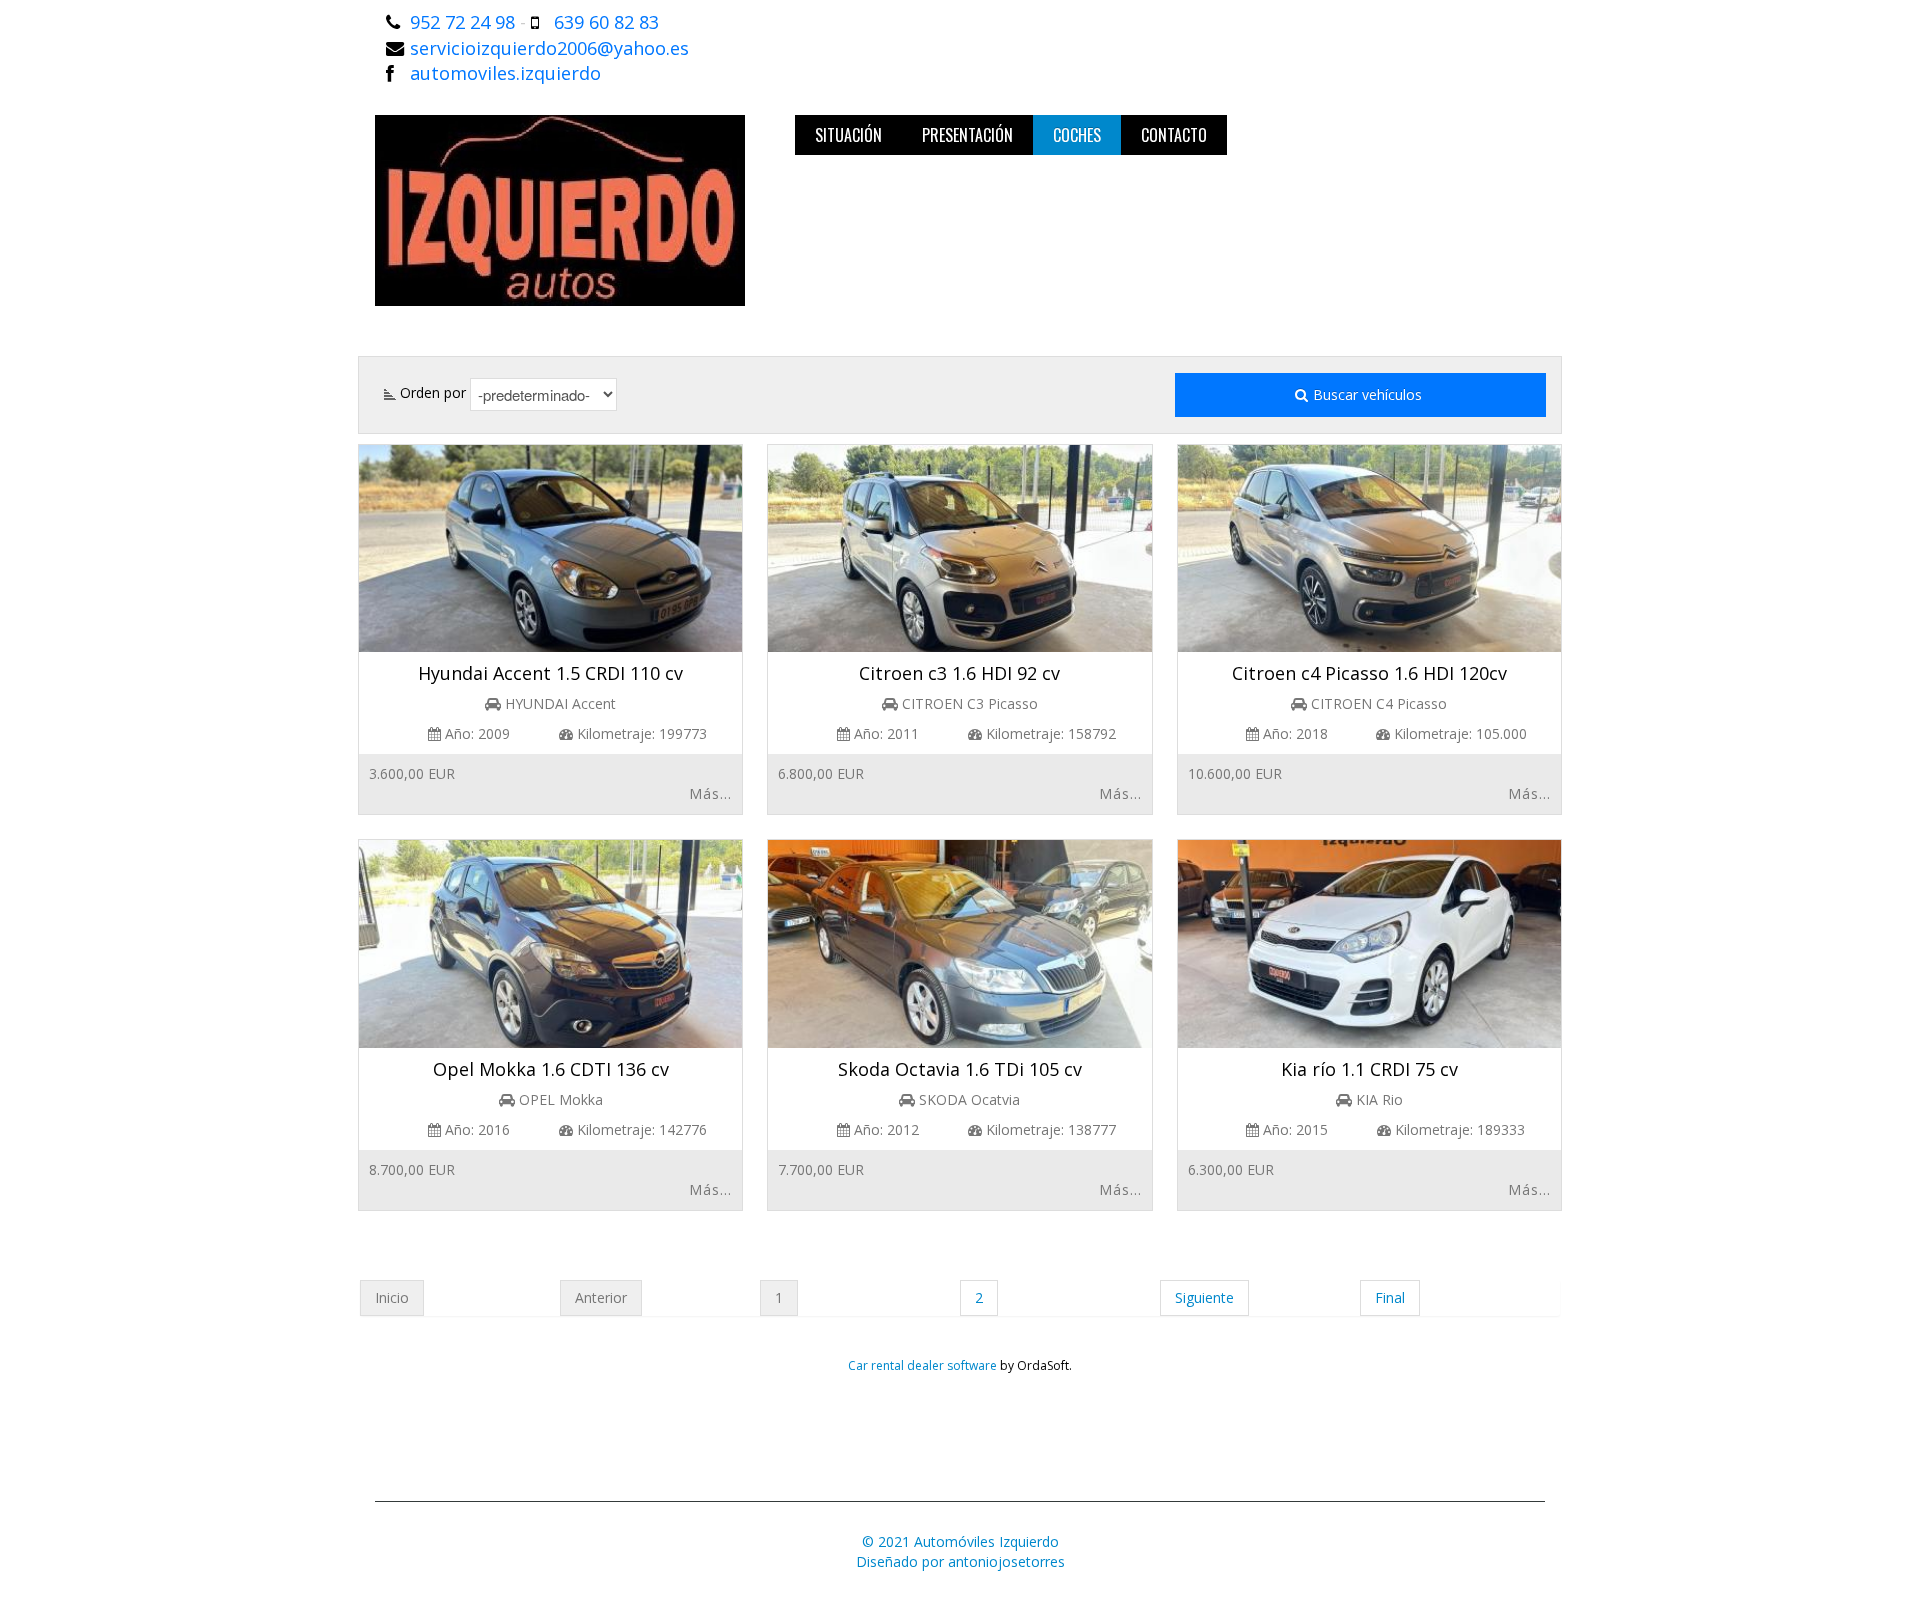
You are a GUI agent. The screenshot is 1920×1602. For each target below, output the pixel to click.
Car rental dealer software (922, 1365)
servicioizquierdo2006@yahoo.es (549, 48)
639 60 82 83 (606, 22)
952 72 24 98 (462, 22)
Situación (848, 135)
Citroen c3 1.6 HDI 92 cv (959, 673)
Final (1390, 1297)
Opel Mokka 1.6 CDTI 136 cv (551, 1069)
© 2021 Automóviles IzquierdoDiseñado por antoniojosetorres (960, 1551)
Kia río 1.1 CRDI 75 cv (1369, 1069)
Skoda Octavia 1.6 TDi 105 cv (960, 1069)
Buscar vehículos (1369, 394)
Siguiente (1204, 1297)
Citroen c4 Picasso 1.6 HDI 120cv (1369, 673)
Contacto (1174, 135)
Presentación (967, 135)
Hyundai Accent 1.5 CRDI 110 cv (550, 673)
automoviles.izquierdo (505, 73)
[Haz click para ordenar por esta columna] (390, 392)
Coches (1077, 135)
